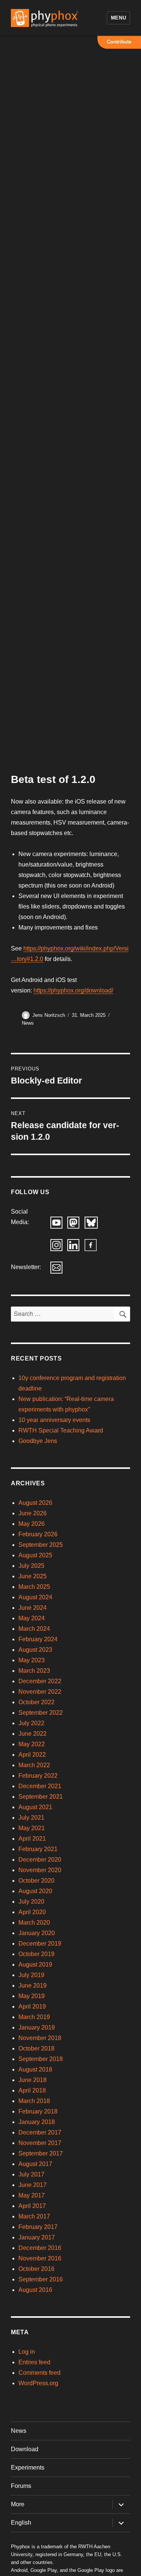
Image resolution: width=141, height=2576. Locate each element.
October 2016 (36, 2269)
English (21, 2523)
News (28, 1023)
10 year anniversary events (54, 1420)
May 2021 (32, 1828)
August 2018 (35, 2069)
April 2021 (32, 1839)
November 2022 (40, 1692)
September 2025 (41, 1545)
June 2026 (33, 1513)
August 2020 (35, 1891)
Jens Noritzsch (49, 1015)
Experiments (28, 2467)
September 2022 (41, 1713)
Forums (21, 2486)
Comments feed (39, 2373)
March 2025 (34, 1587)
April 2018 (32, 2090)
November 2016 (40, 2258)
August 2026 (35, 1503)
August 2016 (35, 2290)
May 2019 (32, 1996)
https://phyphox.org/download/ (73, 990)
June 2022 (33, 1734)
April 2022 (32, 1755)
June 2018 (33, 2080)
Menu (118, 18)
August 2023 (35, 1650)
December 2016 (40, 2248)
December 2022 (40, 1681)
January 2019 (37, 2027)
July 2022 (31, 1723)
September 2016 (41, 2279)
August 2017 (35, 2164)
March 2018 (34, 2101)
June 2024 (33, 1608)
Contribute (119, 42)
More (18, 2504)
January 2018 (37, 2122)
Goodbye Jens (38, 1441)
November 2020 (40, 1870)
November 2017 (40, 2143)
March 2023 (34, 1671)
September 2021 (41, 1797)
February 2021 (38, 1849)
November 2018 (40, 2038)
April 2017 (32, 2206)
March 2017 (34, 2216)
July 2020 (31, 1902)
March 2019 (34, 2017)
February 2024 (38, 1639)
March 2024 (34, 1629)
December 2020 (40, 1860)
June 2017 (33, 2185)
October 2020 (36, 1881)
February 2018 (38, 2111)
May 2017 (32, 2195)
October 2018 (36, 2048)
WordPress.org (38, 2383)
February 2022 (38, 1776)
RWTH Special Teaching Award (61, 1430)
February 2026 (38, 1534)
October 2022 (36, 1702)
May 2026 (32, 1524)
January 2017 (37, 2237)
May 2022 (32, 1744)
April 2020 (32, 1912)
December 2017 (40, 2132)
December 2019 (40, 1944)
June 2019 (33, 1986)
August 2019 (35, 1965)
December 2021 (40, 1786)
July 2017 (31, 2174)
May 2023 (32, 1660)
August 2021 (35, 1807)
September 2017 (41, 2153)
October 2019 (36, 1954)
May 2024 (32, 1618)
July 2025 (31, 1566)
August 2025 (35, 1555)
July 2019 (31, 1975)
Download (25, 2449)
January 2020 (37, 1933)
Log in (27, 2352)
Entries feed (34, 2362)
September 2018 (41, 2059)
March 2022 (34, 1765)
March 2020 (34, 1923)
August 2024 (35, 1597)
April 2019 (32, 2006)
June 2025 (33, 1576)
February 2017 (38, 2227)
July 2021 (31, 1818)
